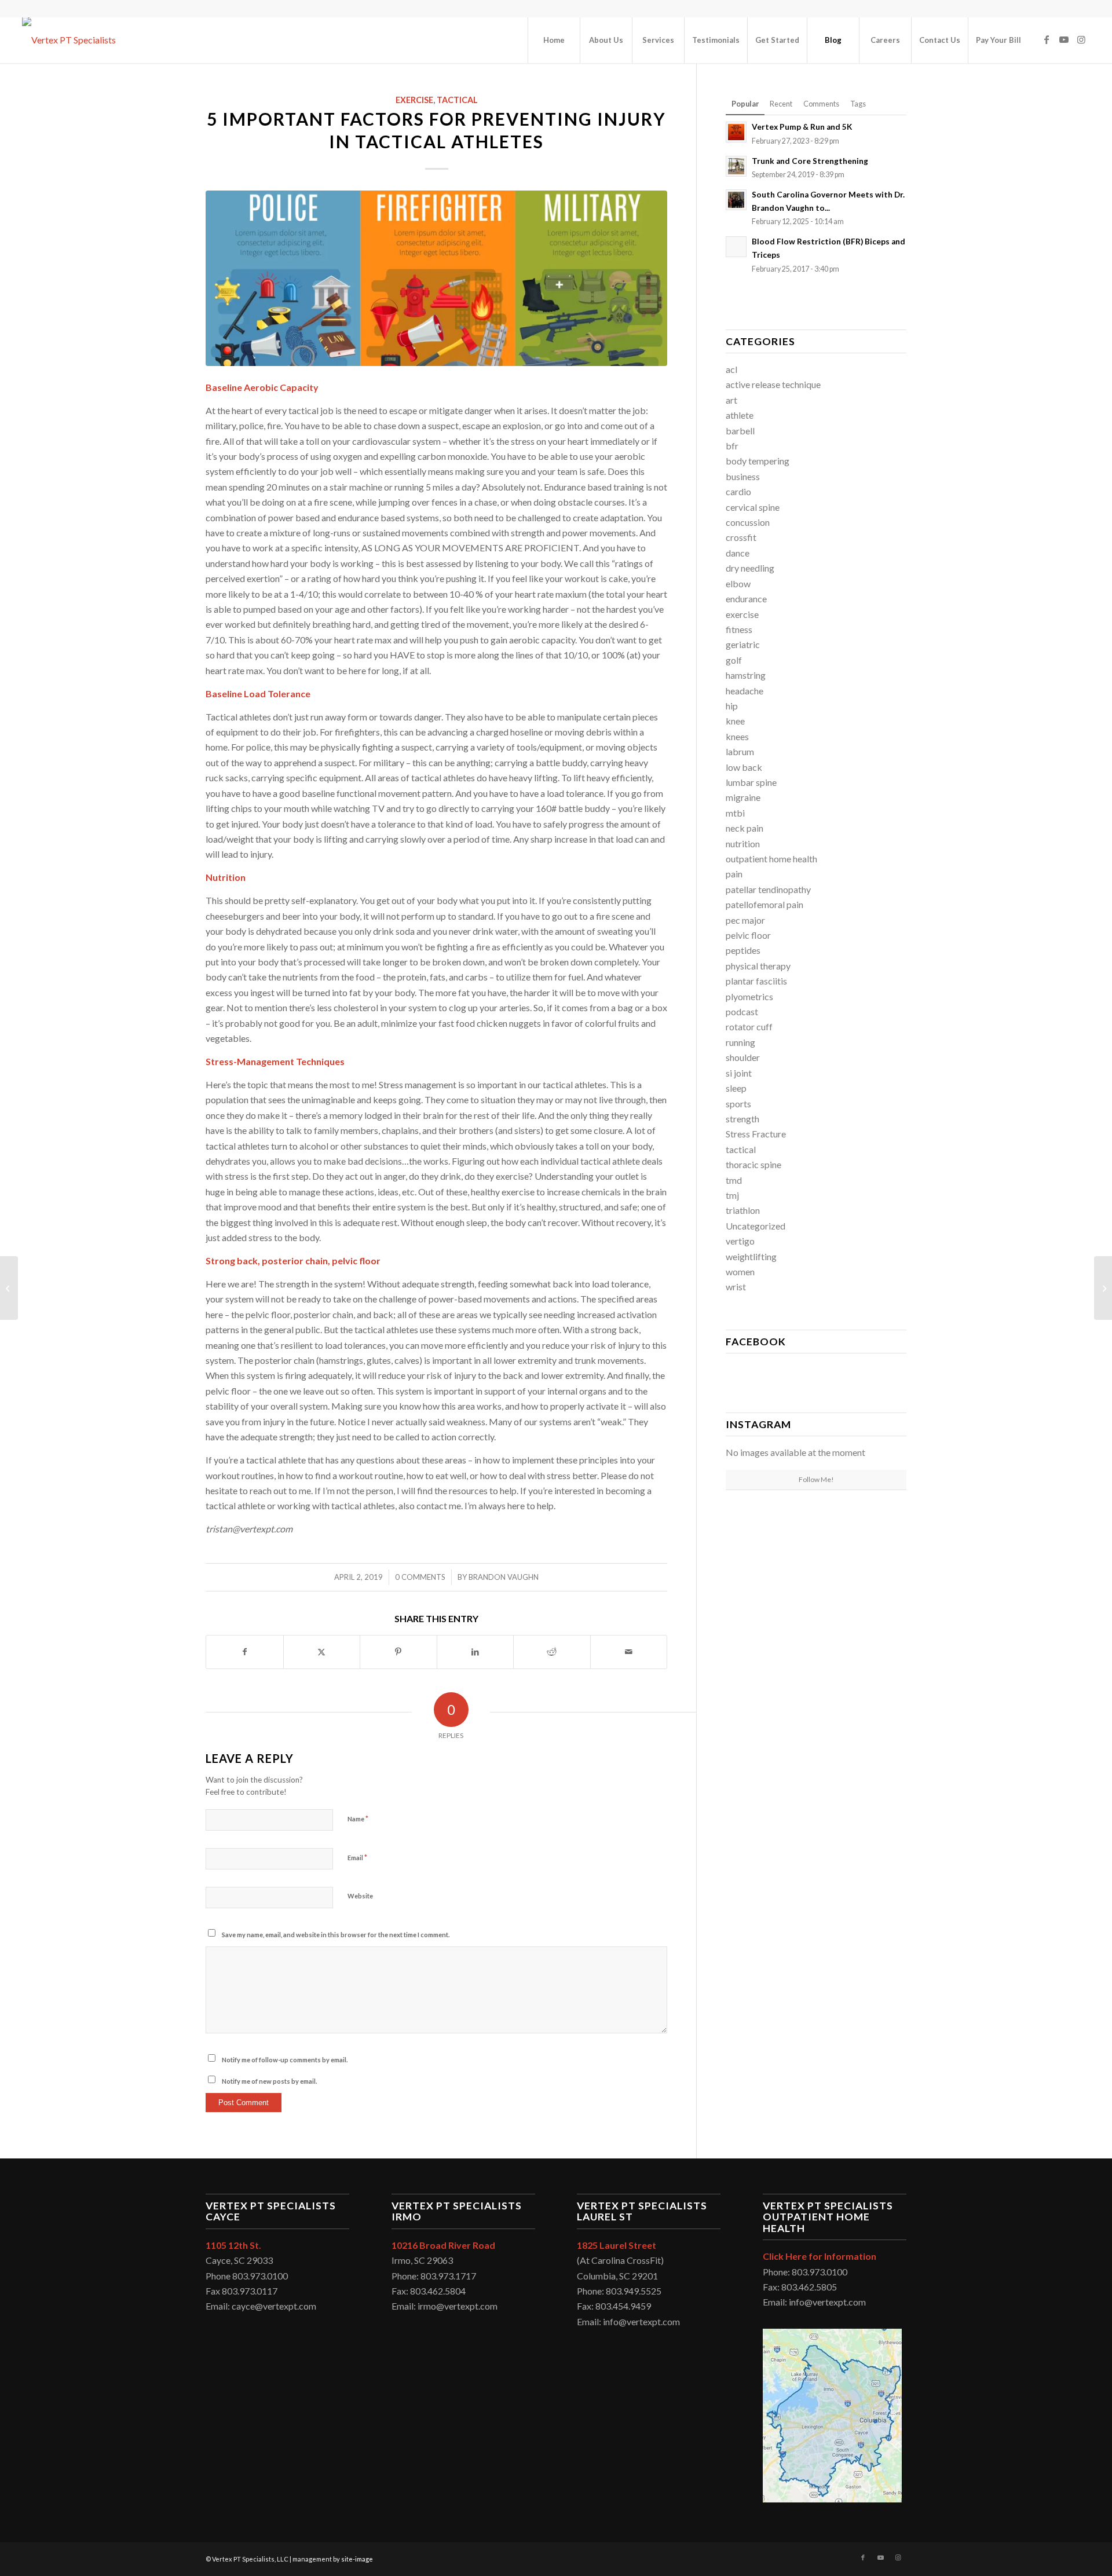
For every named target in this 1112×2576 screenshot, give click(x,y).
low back (744, 767)
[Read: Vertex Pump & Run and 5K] (736, 132)
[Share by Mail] (629, 1652)
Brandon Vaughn (504, 1577)
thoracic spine (753, 1164)
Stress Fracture (756, 1134)
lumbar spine (751, 782)
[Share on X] (322, 1652)
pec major (745, 920)
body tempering (758, 461)
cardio (738, 491)
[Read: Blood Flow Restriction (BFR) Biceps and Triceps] (736, 247)
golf (734, 660)
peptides (743, 950)
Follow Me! (816, 1479)
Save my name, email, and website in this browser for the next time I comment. (336, 1935)
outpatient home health (771, 859)
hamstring (746, 675)
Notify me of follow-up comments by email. (285, 2060)
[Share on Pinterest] (398, 1652)
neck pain (745, 828)
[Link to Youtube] (1064, 39)
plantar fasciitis (756, 981)
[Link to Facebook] (1047, 39)
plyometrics (749, 996)
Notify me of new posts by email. (269, 2081)
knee (735, 721)
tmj (732, 1195)
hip (732, 706)
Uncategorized (756, 1226)
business (743, 476)
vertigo (740, 1241)
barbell (740, 431)
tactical (457, 100)
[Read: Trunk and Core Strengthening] (736, 166)
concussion (748, 522)
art (731, 400)
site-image (357, 2559)
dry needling (750, 568)
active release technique (773, 384)
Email (357, 1857)
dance (738, 553)
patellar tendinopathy (768, 889)
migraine (743, 797)
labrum (740, 751)
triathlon (743, 1210)
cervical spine (753, 507)
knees (737, 736)
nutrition (743, 844)
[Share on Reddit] (552, 1652)
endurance (746, 599)
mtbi (735, 813)
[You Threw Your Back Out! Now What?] (1103, 1288)
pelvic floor (748, 935)
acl (731, 369)
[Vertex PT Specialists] (69, 40)
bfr (732, 446)
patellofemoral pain (765, 904)
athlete (740, 415)
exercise (414, 100)
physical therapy (758, 966)
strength (742, 1119)
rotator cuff (749, 1027)
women (740, 1271)
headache (745, 691)
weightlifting (751, 1256)
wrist (736, 1287)
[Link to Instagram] (1081, 39)
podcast (742, 1011)
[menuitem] (554, 40)
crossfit (741, 537)
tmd (734, 1180)
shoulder (743, 1057)
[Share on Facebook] (245, 1652)
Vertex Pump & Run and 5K (803, 127)
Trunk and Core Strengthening (810, 161)
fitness (739, 629)
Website (360, 1896)
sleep (736, 1088)
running (740, 1042)
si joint (739, 1073)
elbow (738, 583)
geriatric (743, 644)
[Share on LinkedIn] (475, 1652)
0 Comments (420, 1577)
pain (734, 874)
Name (358, 1818)
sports (738, 1104)
